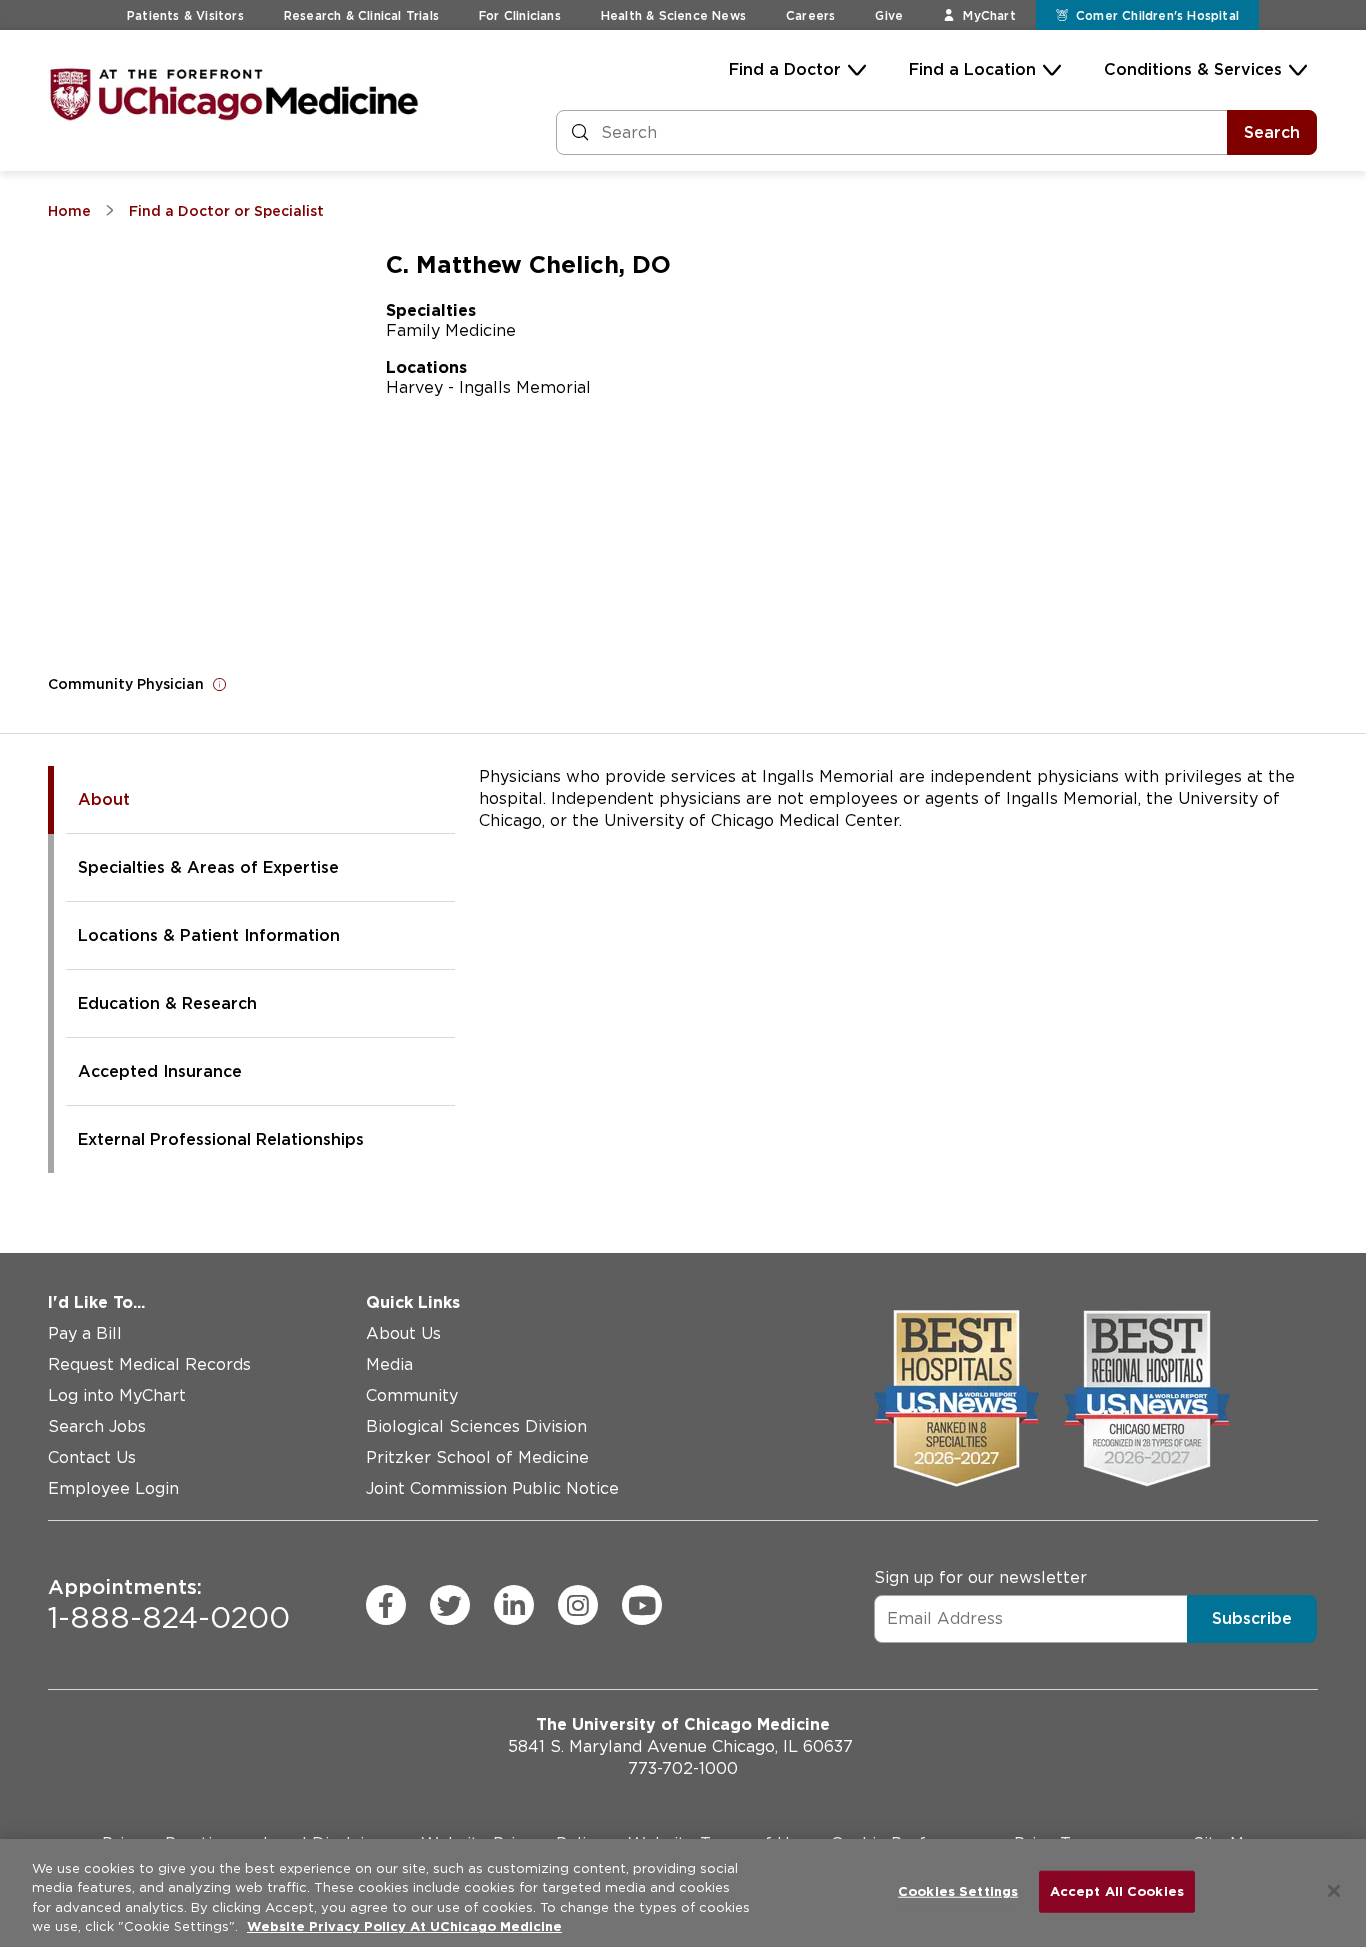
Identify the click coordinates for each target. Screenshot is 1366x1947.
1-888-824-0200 (169, 1605)
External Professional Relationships (221, 1139)
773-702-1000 (683, 1768)
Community (412, 1395)
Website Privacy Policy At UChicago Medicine (404, 1926)
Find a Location (972, 69)
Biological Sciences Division (476, 1426)
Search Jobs (97, 1426)
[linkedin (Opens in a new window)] (514, 1605)
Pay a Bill (85, 1333)
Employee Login (113, 1488)
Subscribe (1252, 1618)
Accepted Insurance (160, 1071)
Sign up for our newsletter (980, 1577)
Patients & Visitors (185, 15)
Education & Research (167, 1003)
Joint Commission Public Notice (492, 1488)
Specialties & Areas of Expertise (208, 867)
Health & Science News (673, 15)
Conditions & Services (1193, 69)
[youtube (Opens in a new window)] (642, 1605)
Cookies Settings (958, 1891)
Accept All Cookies (1117, 1891)
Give (889, 15)
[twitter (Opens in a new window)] (450, 1605)
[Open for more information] (220, 684)
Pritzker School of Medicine (477, 1457)
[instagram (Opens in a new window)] (578, 1605)
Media (389, 1364)
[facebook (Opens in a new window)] (386, 1605)
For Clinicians (520, 15)
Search (1272, 132)
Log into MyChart (117, 1395)
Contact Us (92, 1457)
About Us (403, 1333)
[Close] (1334, 1891)
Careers (810, 15)
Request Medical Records (149, 1364)
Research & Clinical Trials (361, 15)
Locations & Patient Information (209, 935)
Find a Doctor (785, 69)
